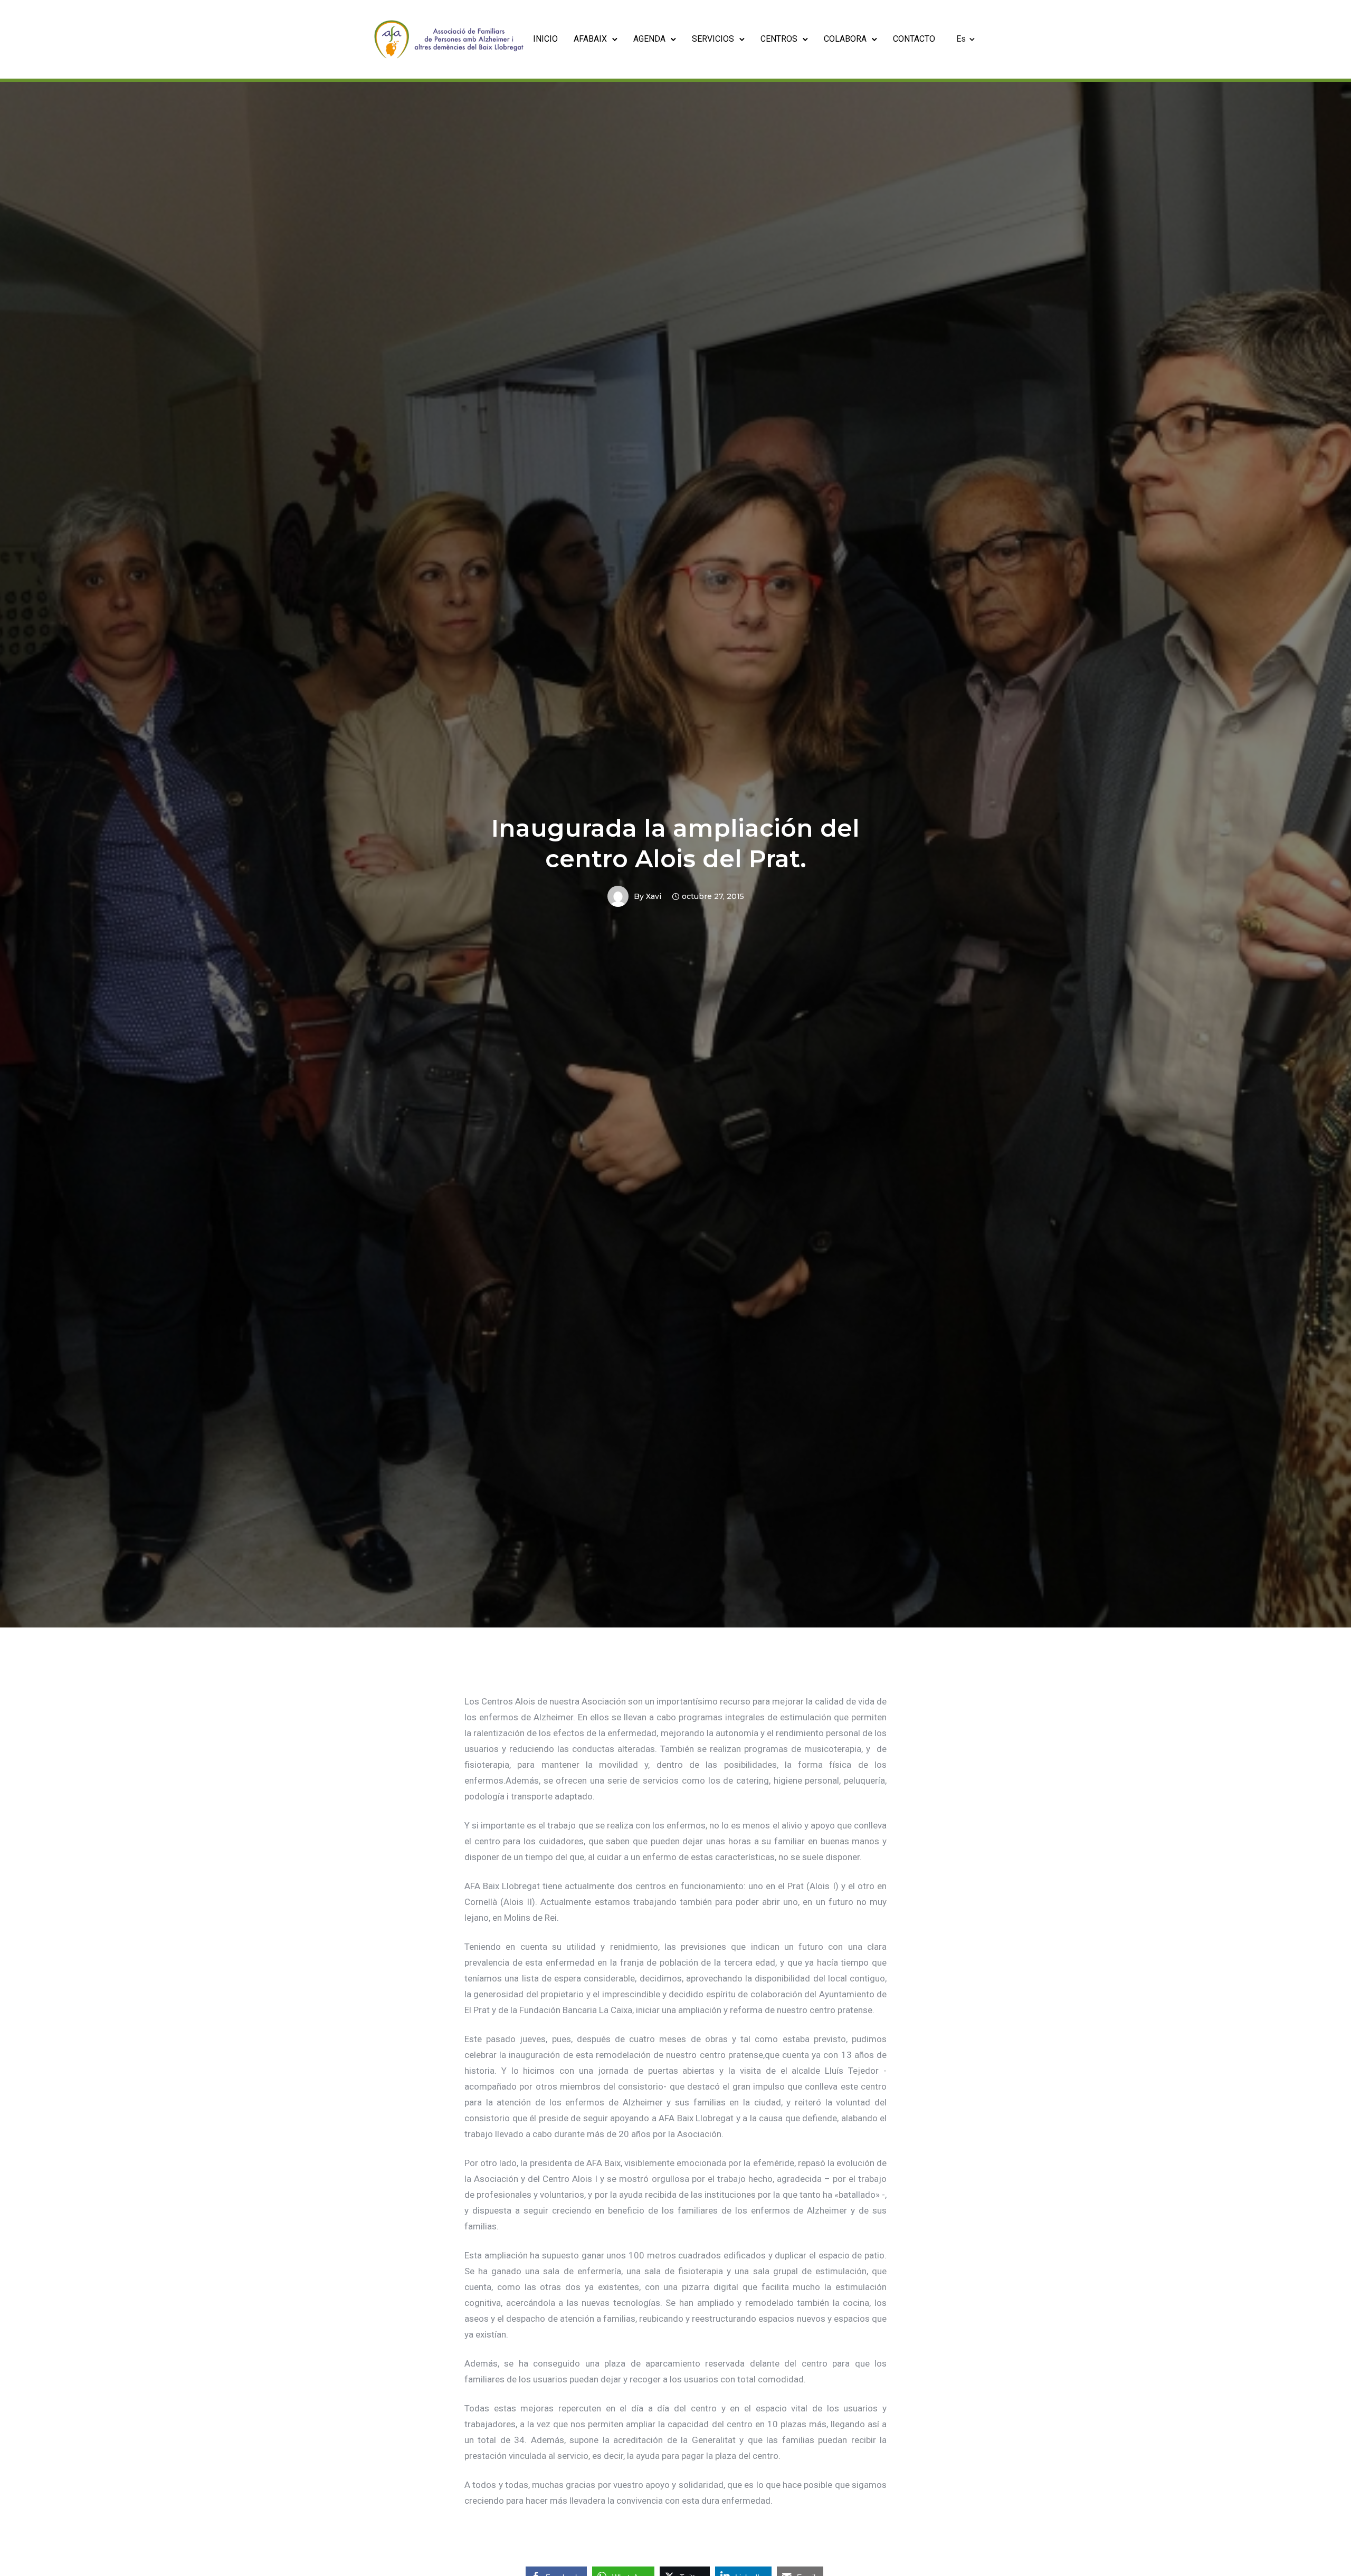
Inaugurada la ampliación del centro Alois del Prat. (675, 843)
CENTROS (779, 39)
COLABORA (845, 39)
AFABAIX (590, 39)
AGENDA (649, 39)
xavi (654, 896)
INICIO (545, 39)
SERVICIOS (713, 39)
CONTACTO (914, 39)
